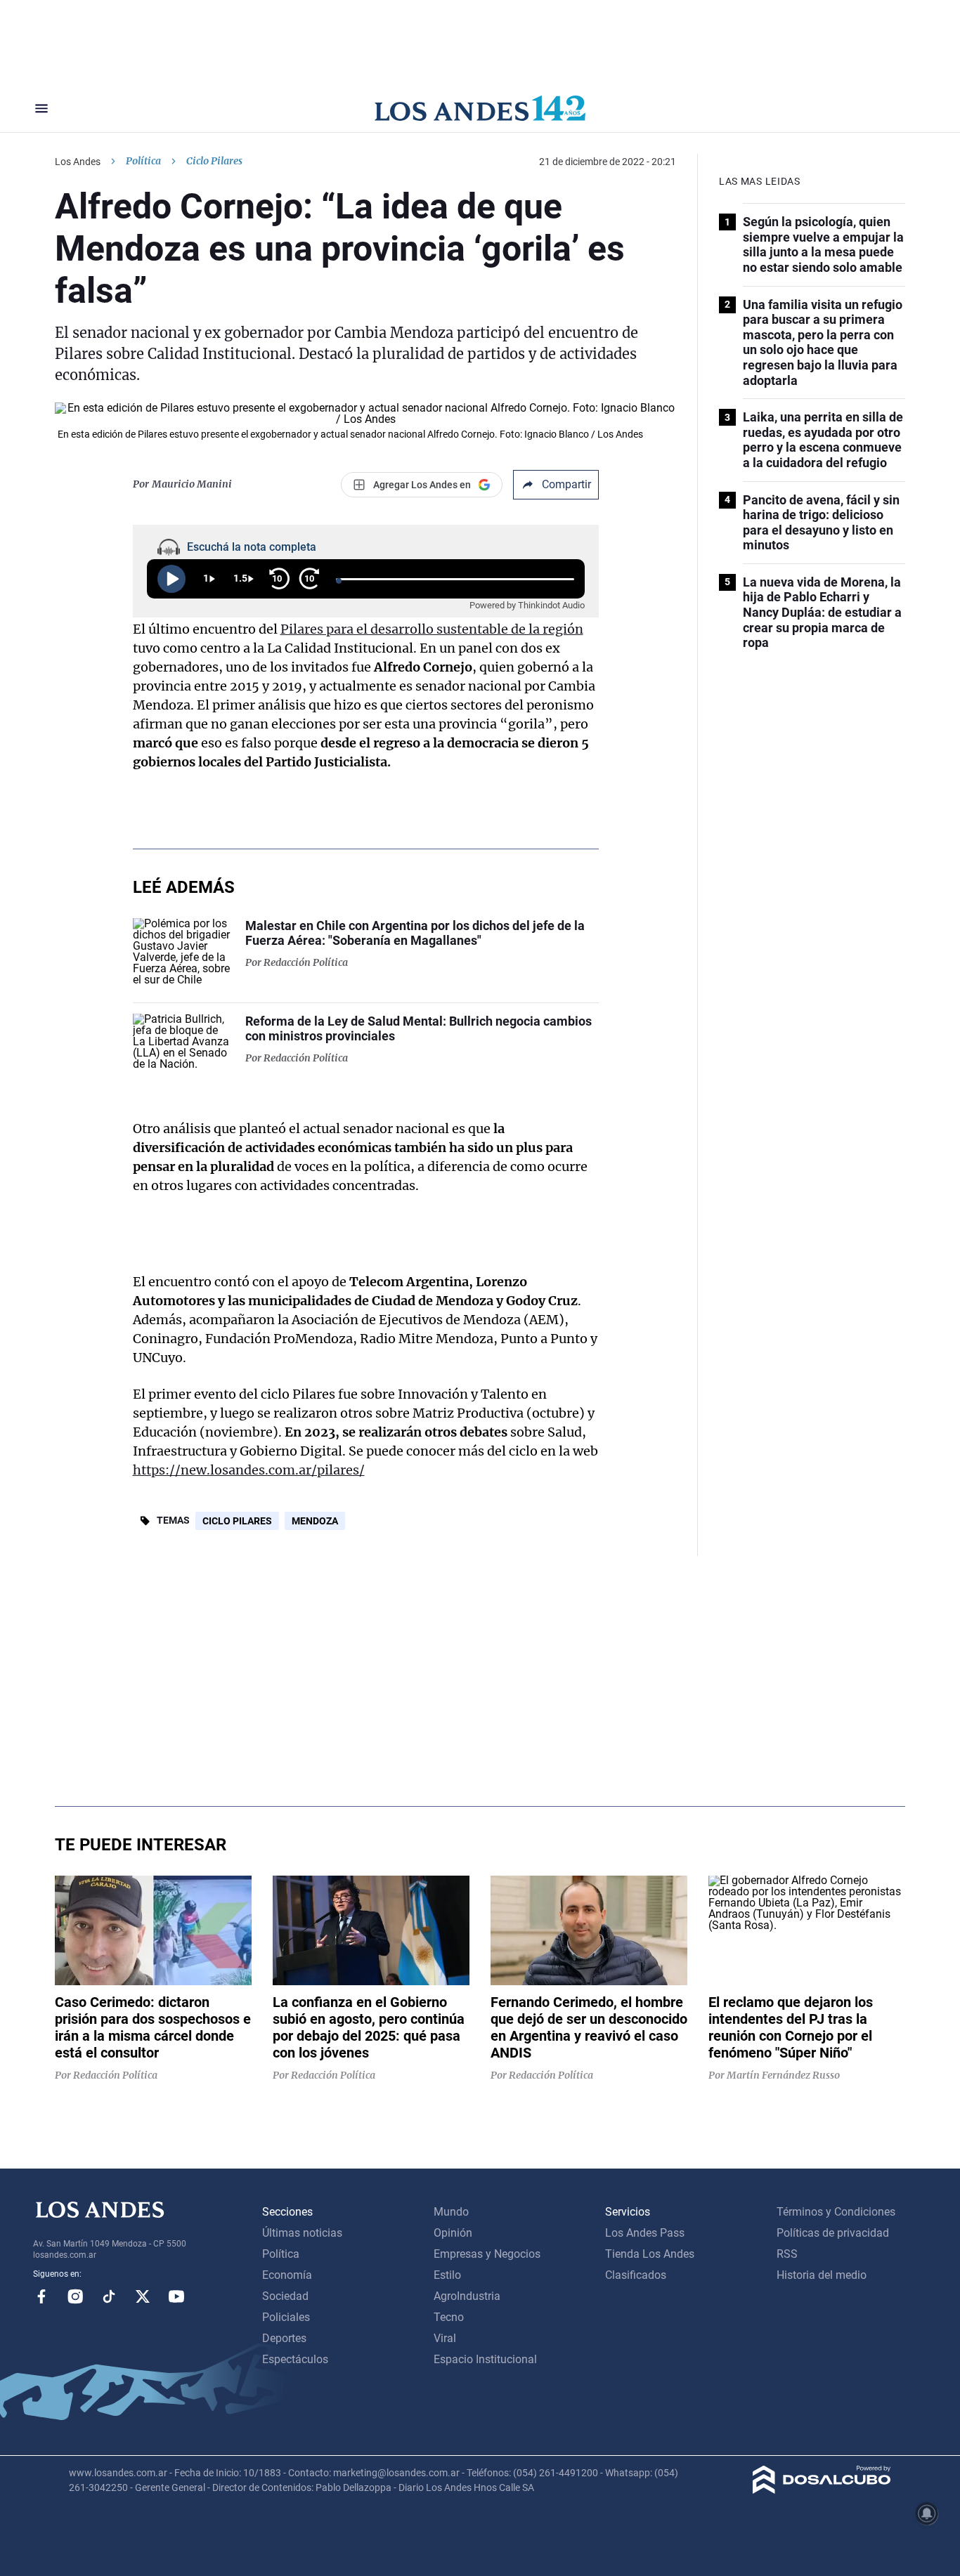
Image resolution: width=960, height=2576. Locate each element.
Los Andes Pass (645, 2233)
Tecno (449, 2317)
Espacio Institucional (485, 2359)
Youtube (176, 2296)
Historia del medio (822, 2275)
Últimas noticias (302, 2233)
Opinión (453, 2233)
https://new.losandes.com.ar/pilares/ (249, 1470)
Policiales (286, 2317)
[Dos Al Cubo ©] (822, 2490)
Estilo (447, 2275)
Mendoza (315, 1521)
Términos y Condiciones (836, 2212)
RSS (787, 2254)
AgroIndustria (467, 2296)
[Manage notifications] (927, 2513)
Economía (287, 2275)
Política (143, 161)
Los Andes (78, 162)
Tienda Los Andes (650, 2254)
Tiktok (109, 2296)
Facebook (41, 2296)
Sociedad (285, 2296)
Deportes (284, 2338)
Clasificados (636, 2275)
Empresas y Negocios (487, 2254)
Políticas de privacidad (833, 2233)
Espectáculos (295, 2359)
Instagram (75, 2296)
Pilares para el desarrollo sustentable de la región (432, 629)
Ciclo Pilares (237, 1521)
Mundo (451, 2212)
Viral (445, 2338)
